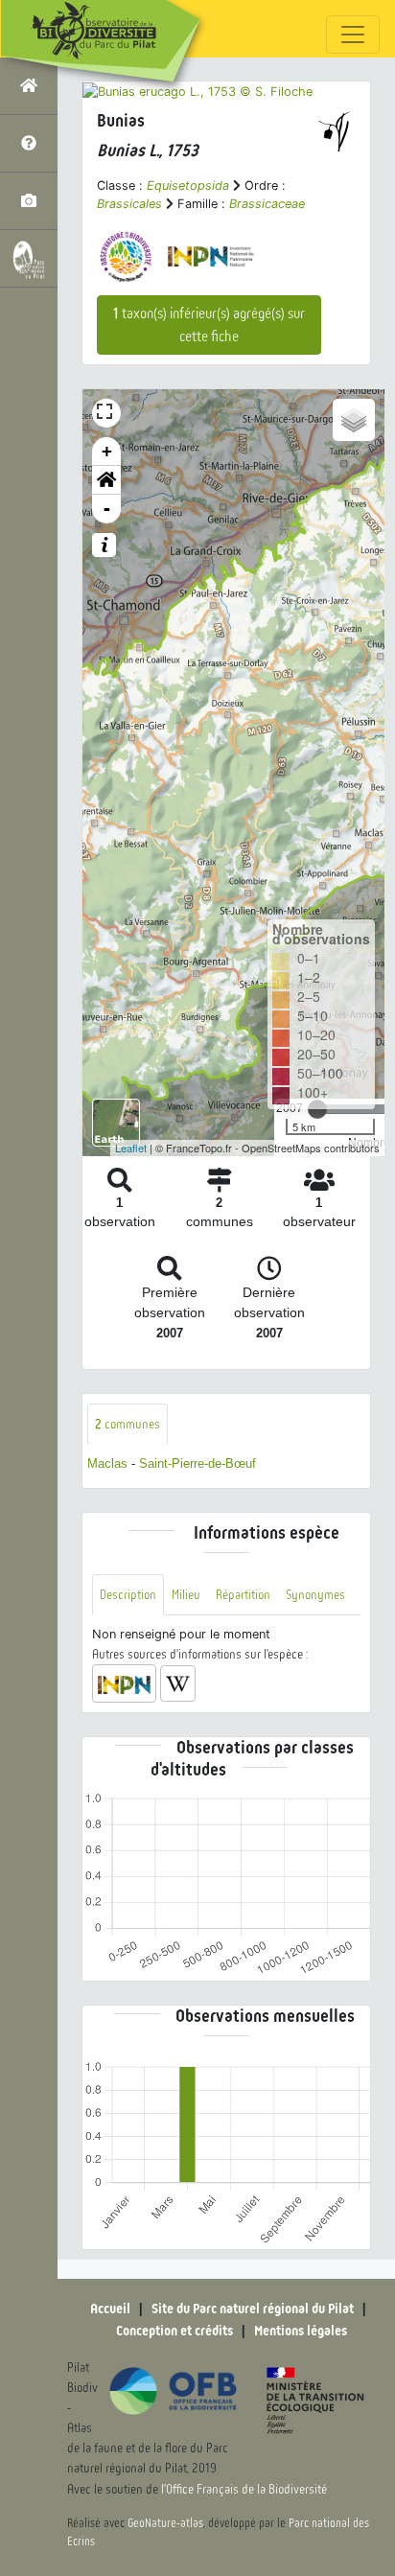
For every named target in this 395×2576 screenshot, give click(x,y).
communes (128, 1424)
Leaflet (131, 1148)
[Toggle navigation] (353, 35)
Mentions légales (301, 2331)
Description (128, 1595)
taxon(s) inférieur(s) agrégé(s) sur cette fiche (209, 325)
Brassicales (129, 204)
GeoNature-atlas (165, 2523)
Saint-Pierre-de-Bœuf (197, 1463)
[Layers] (354, 420)
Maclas (107, 1463)
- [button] (107, 509)
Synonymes (315, 1595)
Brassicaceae (267, 204)
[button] (106, 480)
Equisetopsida (188, 186)
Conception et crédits (174, 2331)
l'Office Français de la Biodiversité (244, 2489)
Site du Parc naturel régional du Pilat (253, 2309)
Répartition (243, 1595)
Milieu (186, 1595)
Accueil (110, 2309)
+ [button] (107, 451)
